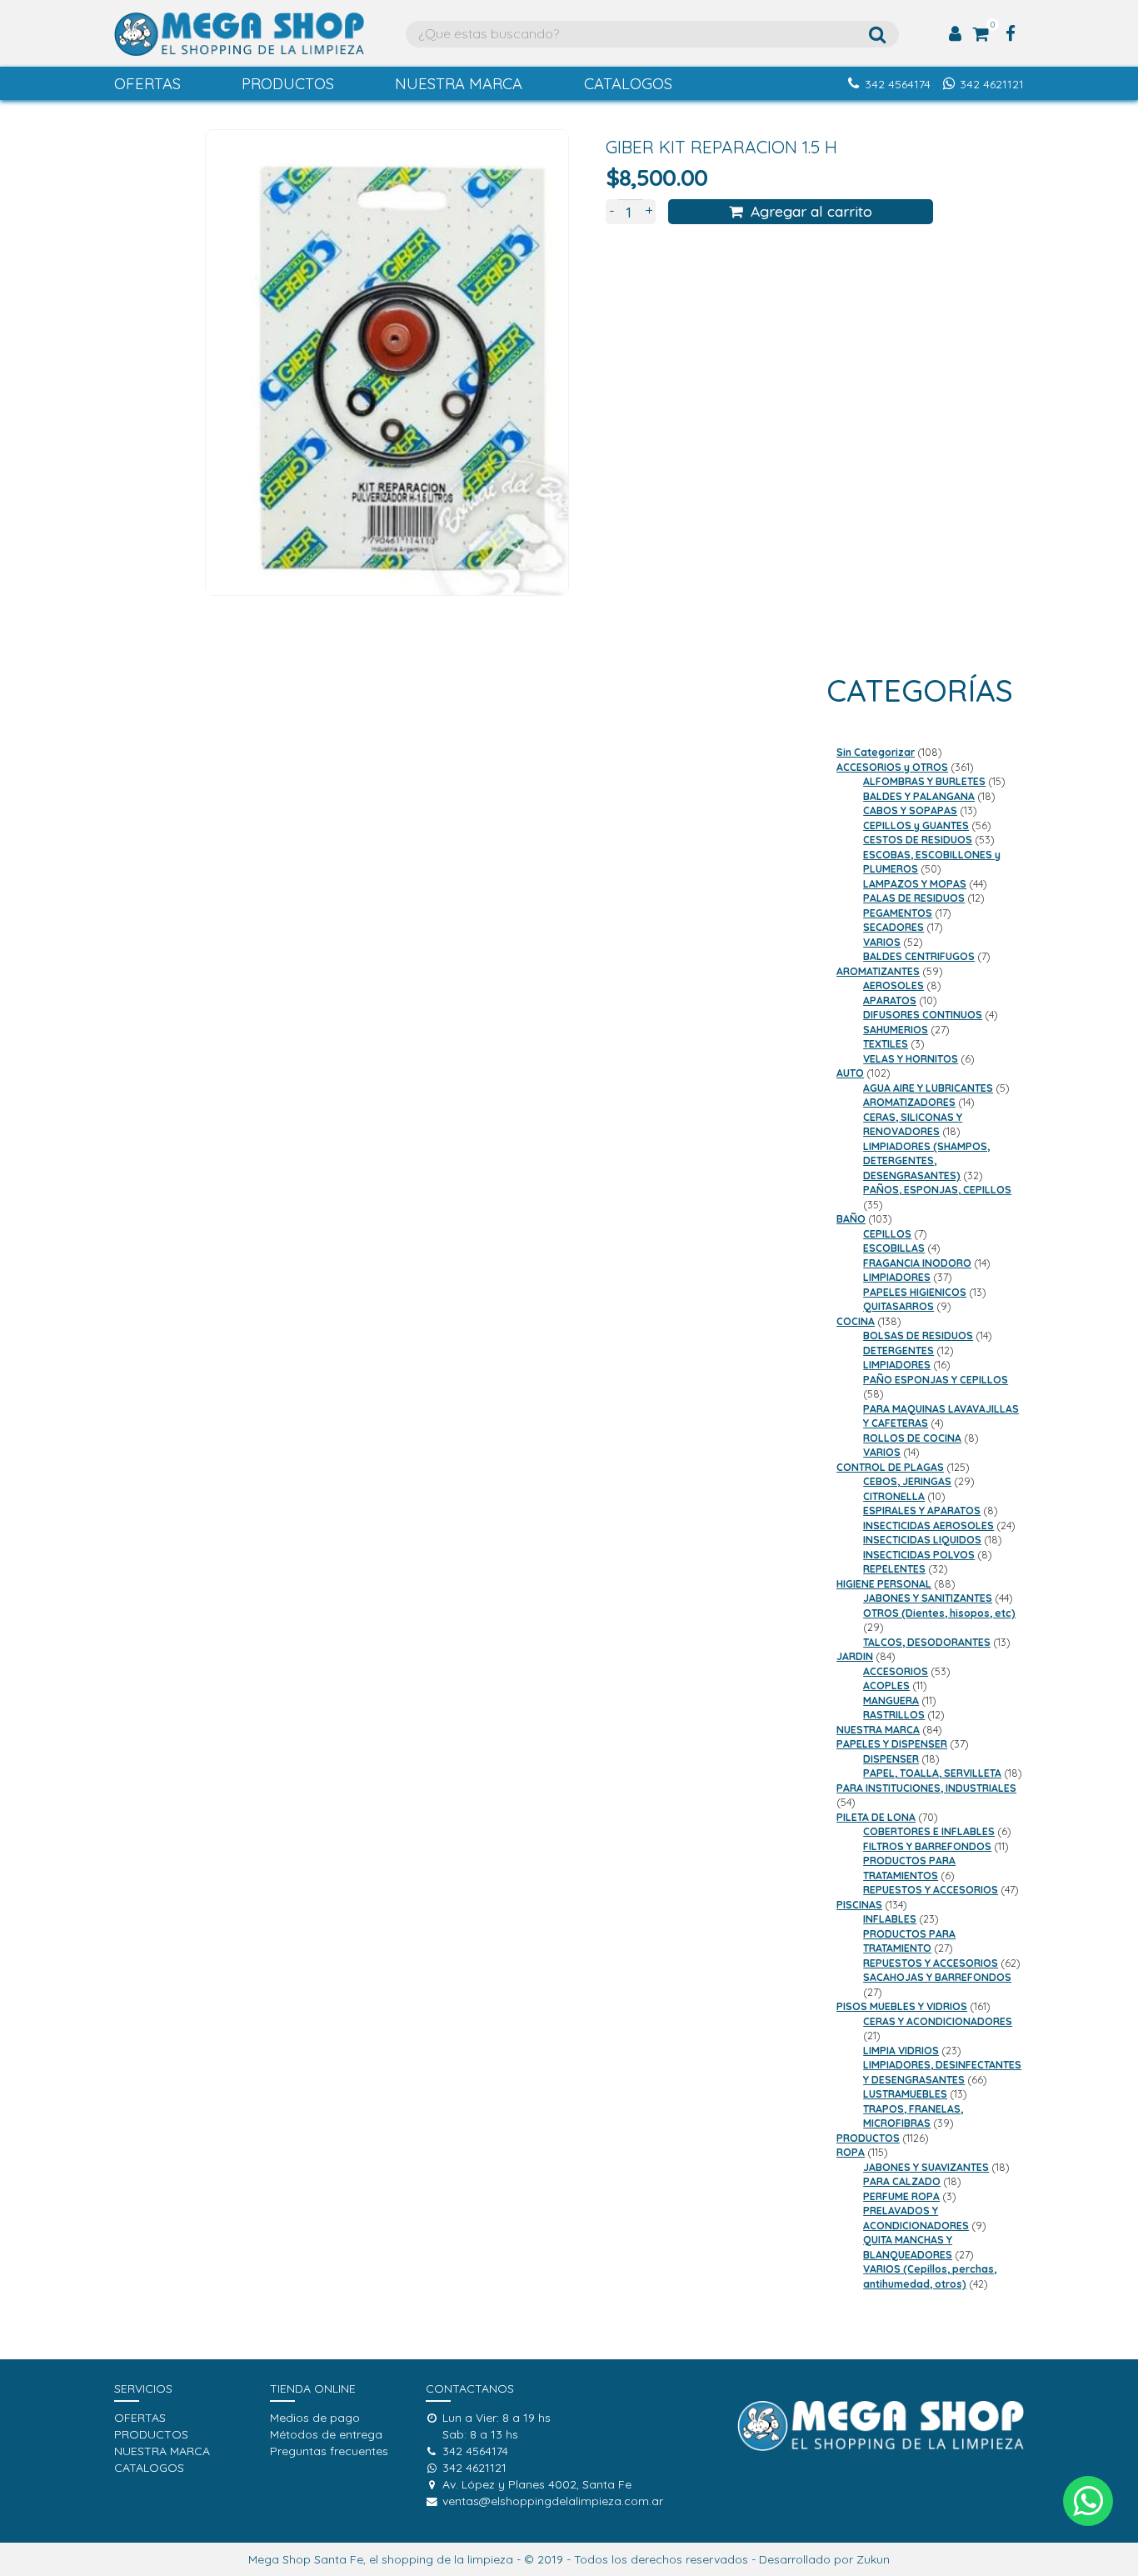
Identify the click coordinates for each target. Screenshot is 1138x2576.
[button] (1088, 2501)
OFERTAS (147, 84)
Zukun (873, 2559)
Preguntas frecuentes (329, 2451)
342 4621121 (992, 84)
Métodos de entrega (326, 2434)
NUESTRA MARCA (459, 84)
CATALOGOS (628, 84)
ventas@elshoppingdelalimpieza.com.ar (553, 2501)
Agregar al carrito (811, 211)
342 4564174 (898, 84)
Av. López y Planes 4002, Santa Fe (537, 2484)
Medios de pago (315, 2418)
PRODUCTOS (288, 84)
